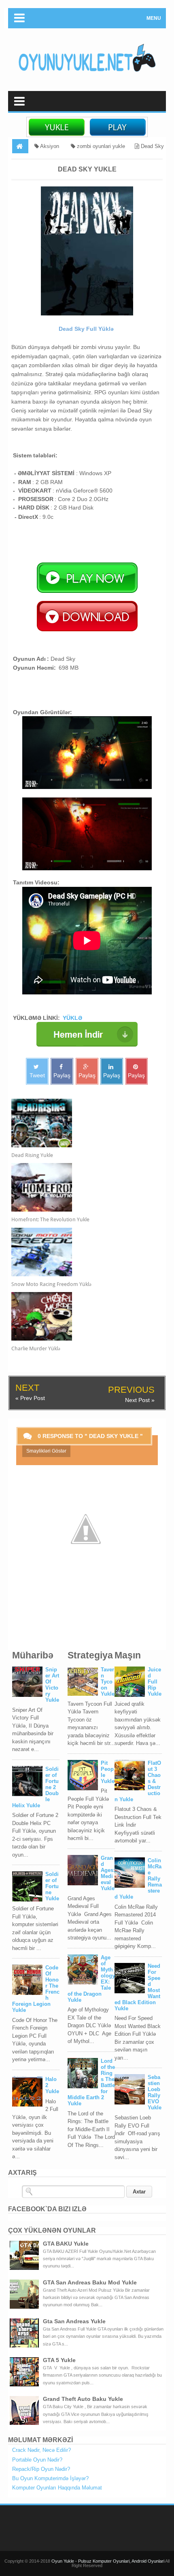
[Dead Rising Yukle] (80, 1123)
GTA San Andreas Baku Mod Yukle (90, 2282)
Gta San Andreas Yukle (74, 2321)
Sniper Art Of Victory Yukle (52, 1685)
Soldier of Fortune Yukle (52, 1886)
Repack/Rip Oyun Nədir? (41, 2469)
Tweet (37, 1075)
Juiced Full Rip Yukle (155, 1682)
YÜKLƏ (72, 1018)
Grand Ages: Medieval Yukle (108, 1873)
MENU (154, 18)
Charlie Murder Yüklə (36, 1348)
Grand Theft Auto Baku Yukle (83, 2399)
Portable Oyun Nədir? (37, 2460)
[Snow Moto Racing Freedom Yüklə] (80, 1252)
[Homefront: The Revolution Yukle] (80, 1187)
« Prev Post (30, 1398)
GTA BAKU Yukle (66, 2244)
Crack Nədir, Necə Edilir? (41, 2450)
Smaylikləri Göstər (46, 1451)
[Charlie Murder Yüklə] (80, 1316)
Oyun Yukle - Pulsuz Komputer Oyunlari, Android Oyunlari (108, 2561)
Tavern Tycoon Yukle (108, 1682)
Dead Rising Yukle (32, 1155)
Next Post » (140, 1400)
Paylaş (62, 1075)
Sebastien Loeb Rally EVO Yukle (155, 2092)
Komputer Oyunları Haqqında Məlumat (57, 2488)
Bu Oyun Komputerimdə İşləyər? (50, 2478)
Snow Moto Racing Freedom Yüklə (51, 1284)
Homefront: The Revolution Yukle (50, 1219)
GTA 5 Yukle (59, 2360)
